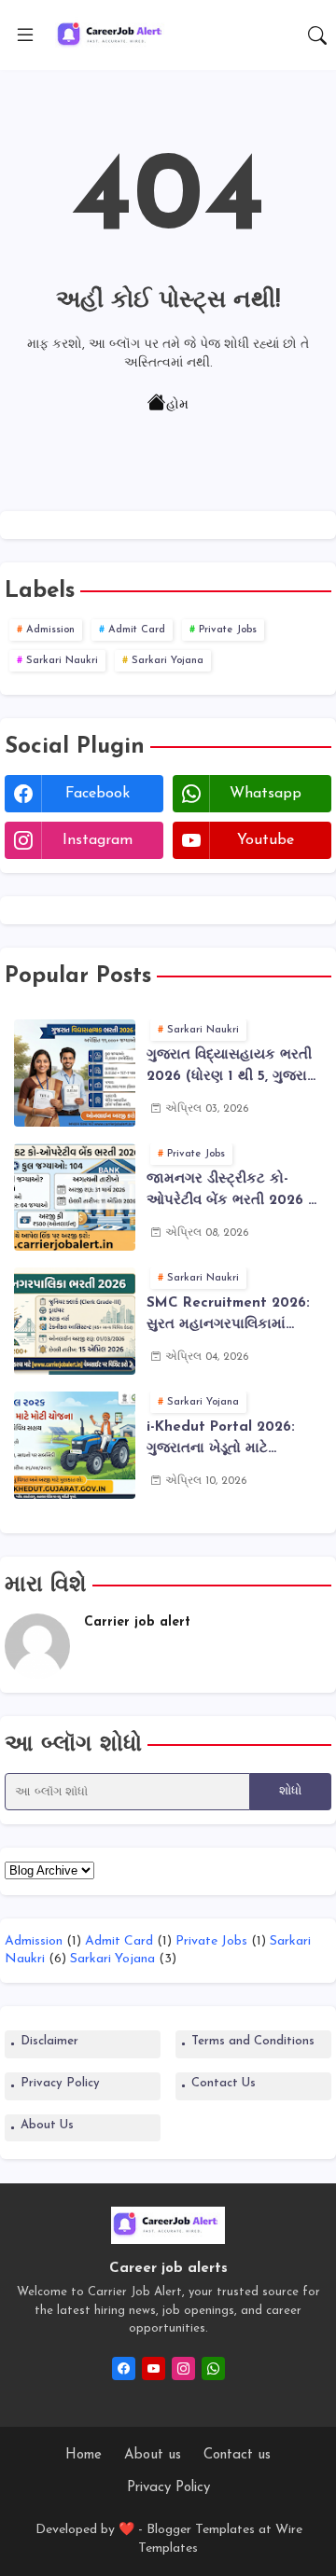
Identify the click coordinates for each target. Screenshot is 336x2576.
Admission (50, 630)
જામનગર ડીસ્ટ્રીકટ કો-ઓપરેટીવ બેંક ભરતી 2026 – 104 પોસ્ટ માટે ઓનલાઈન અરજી (231, 1192)
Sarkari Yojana (168, 661)
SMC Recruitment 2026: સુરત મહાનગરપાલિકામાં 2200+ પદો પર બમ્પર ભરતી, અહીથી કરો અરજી (231, 1316)
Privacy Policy (60, 2083)
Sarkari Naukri (62, 661)
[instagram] (183, 2368)
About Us (47, 2125)
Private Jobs (228, 630)
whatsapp (266, 794)
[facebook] (124, 2368)
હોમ (177, 405)
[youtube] (154, 2368)
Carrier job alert (137, 1622)
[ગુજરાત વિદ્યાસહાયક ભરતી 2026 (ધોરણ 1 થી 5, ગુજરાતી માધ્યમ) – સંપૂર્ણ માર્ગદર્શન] (75, 1073)
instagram (98, 840)
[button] (317, 35)
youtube (266, 840)
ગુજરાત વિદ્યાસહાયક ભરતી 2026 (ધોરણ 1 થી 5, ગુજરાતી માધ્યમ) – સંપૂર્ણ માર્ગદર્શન (233, 1068)
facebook (98, 794)
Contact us (237, 2455)
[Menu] (25, 35)
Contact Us (224, 2083)
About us (153, 2455)
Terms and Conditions (253, 2041)
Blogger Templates (201, 2530)
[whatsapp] (213, 2368)
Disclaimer (49, 2041)
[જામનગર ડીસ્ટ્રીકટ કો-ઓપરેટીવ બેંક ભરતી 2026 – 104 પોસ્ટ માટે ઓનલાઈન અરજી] (75, 1197)
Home (84, 2455)
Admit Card (137, 630)
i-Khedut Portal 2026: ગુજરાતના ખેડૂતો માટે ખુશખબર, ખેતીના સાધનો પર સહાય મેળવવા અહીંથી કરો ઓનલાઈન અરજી (227, 1440)
